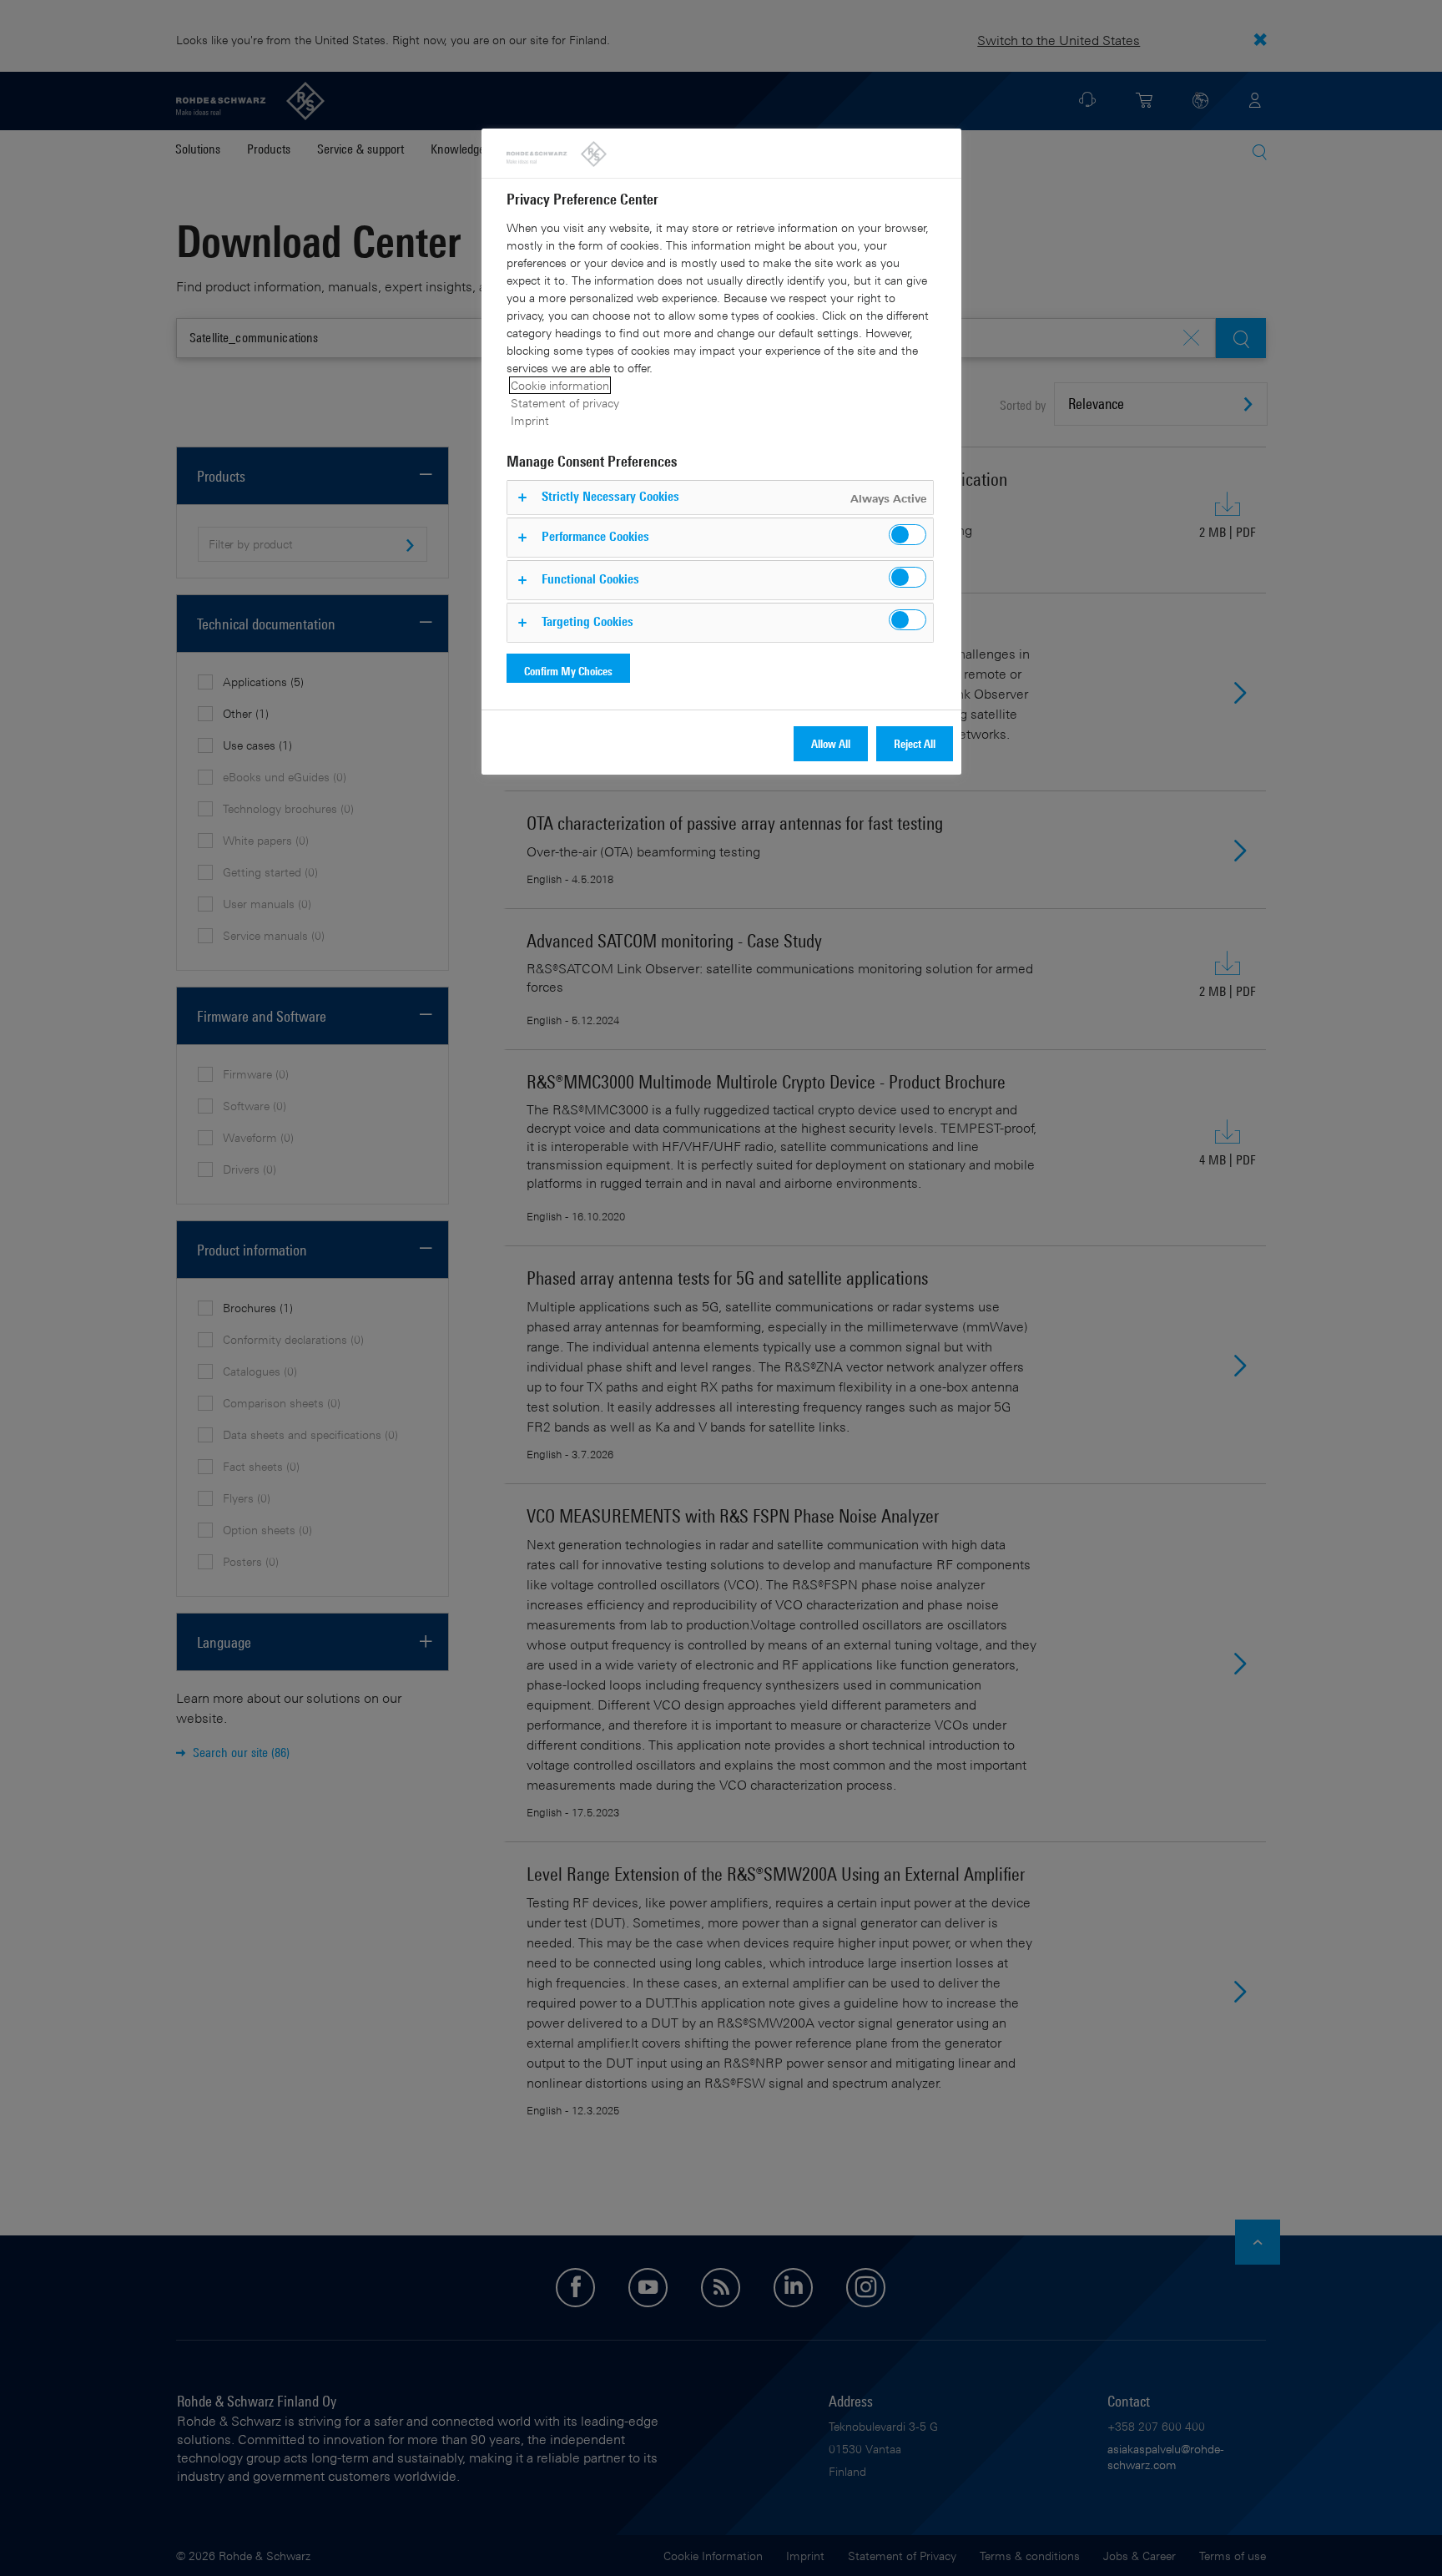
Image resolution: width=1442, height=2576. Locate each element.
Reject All (915, 743)
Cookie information (560, 385)
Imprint (530, 420)
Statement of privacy (565, 403)
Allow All (831, 743)
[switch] (908, 535)
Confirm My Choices (568, 671)
